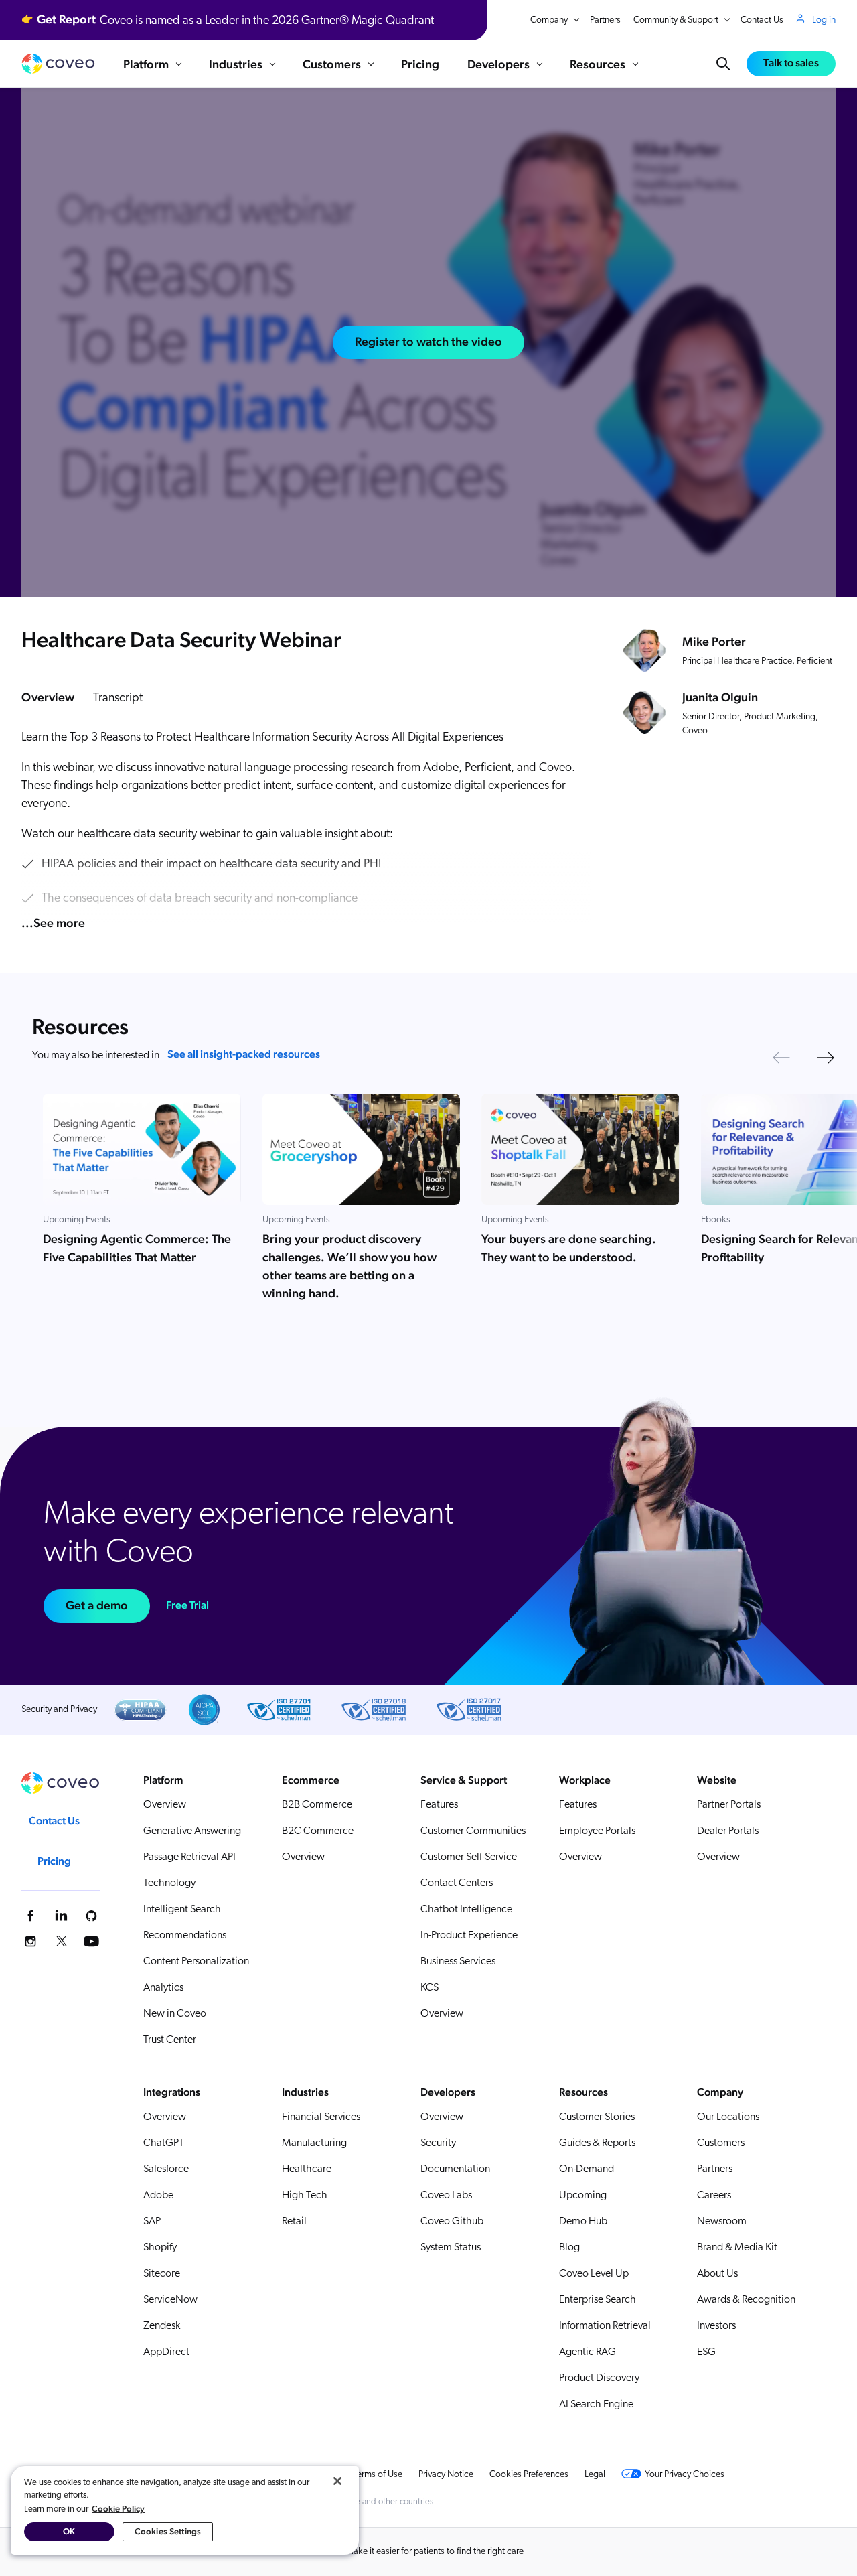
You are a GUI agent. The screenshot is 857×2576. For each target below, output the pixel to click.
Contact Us (762, 20)
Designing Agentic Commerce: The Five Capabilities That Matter (137, 1248)
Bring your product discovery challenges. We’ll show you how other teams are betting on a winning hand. (349, 1266)
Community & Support (676, 20)
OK (69, 2531)
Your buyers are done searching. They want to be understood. (569, 1248)
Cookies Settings (168, 2531)
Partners (605, 20)
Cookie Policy (118, 2509)
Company (549, 20)
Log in (824, 20)
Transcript (118, 699)
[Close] (337, 2481)
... (53, 923)
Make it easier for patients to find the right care (435, 2552)
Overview (48, 697)
